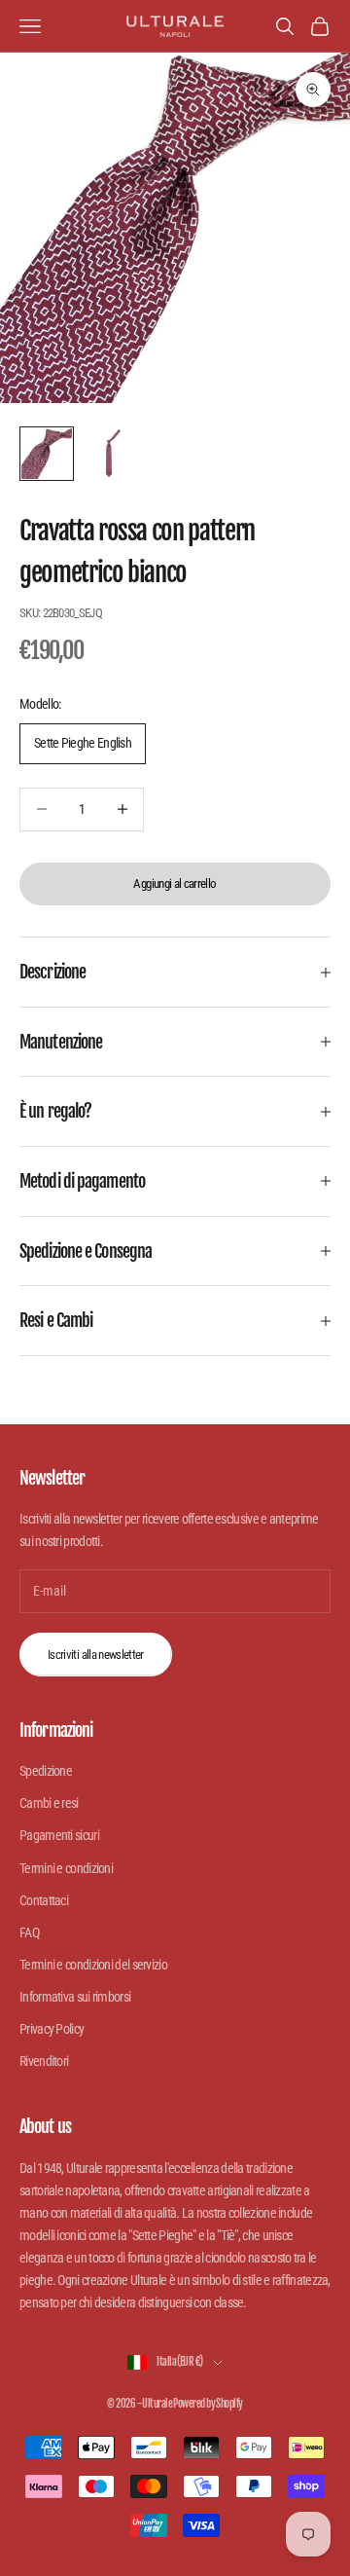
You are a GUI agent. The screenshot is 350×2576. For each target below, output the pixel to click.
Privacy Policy (52, 2029)
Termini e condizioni (66, 1868)
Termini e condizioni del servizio (93, 1965)
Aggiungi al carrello (175, 883)
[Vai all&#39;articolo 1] (47, 454)
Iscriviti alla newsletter (96, 1655)
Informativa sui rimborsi (75, 1997)
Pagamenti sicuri (59, 1835)
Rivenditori (44, 2061)
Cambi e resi (49, 1803)
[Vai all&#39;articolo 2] (109, 454)
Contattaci (44, 1900)
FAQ (29, 1932)
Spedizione (46, 1771)
